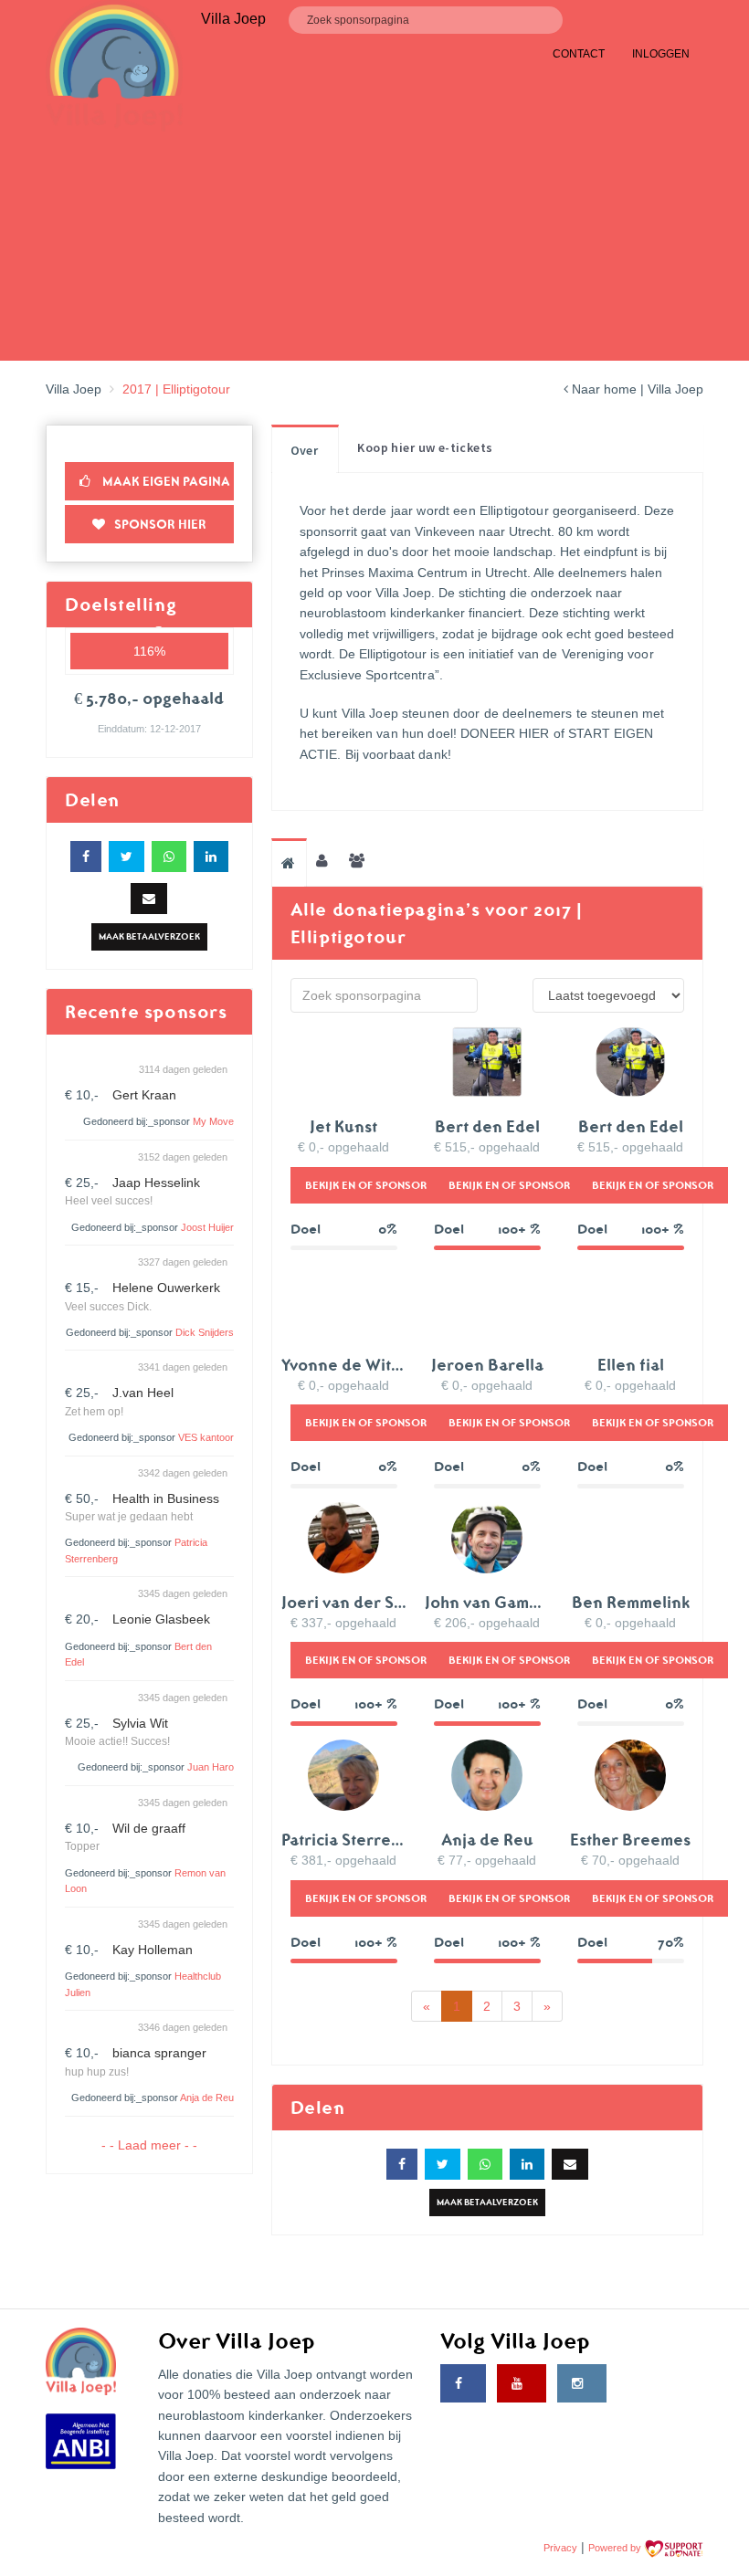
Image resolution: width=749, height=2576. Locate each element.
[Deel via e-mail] (149, 899)
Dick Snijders (205, 1332)
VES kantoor (206, 1437)
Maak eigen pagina (165, 481)
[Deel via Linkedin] (211, 857)
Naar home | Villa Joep (636, 389)
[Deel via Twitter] (127, 857)
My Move (213, 1121)
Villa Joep (74, 389)
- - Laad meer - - (149, 2145)
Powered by (616, 2548)
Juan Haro (211, 1767)
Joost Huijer (207, 1227)
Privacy (560, 2548)
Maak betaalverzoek (149, 936)
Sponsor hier (160, 524)
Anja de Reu (207, 2098)
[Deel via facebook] (86, 857)
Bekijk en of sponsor (366, 1185)
